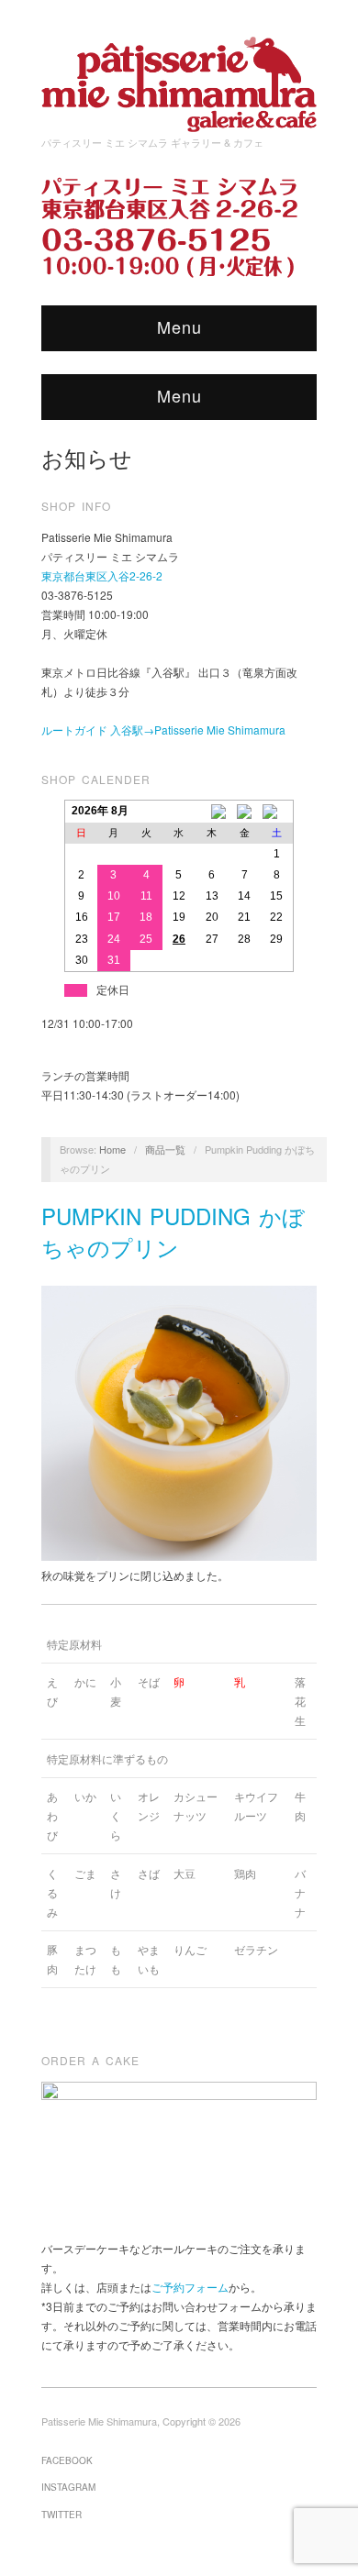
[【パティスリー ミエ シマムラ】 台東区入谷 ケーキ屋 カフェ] (179, 78)
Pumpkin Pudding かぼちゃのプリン (173, 1231)
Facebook (67, 2460)
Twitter (62, 2515)
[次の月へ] (277, 812)
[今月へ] (244, 812)
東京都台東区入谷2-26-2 (102, 575)
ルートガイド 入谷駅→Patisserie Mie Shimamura (163, 730)
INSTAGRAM (68, 2487)
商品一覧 (165, 1149)
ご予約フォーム (190, 2287)
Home (112, 1149)
